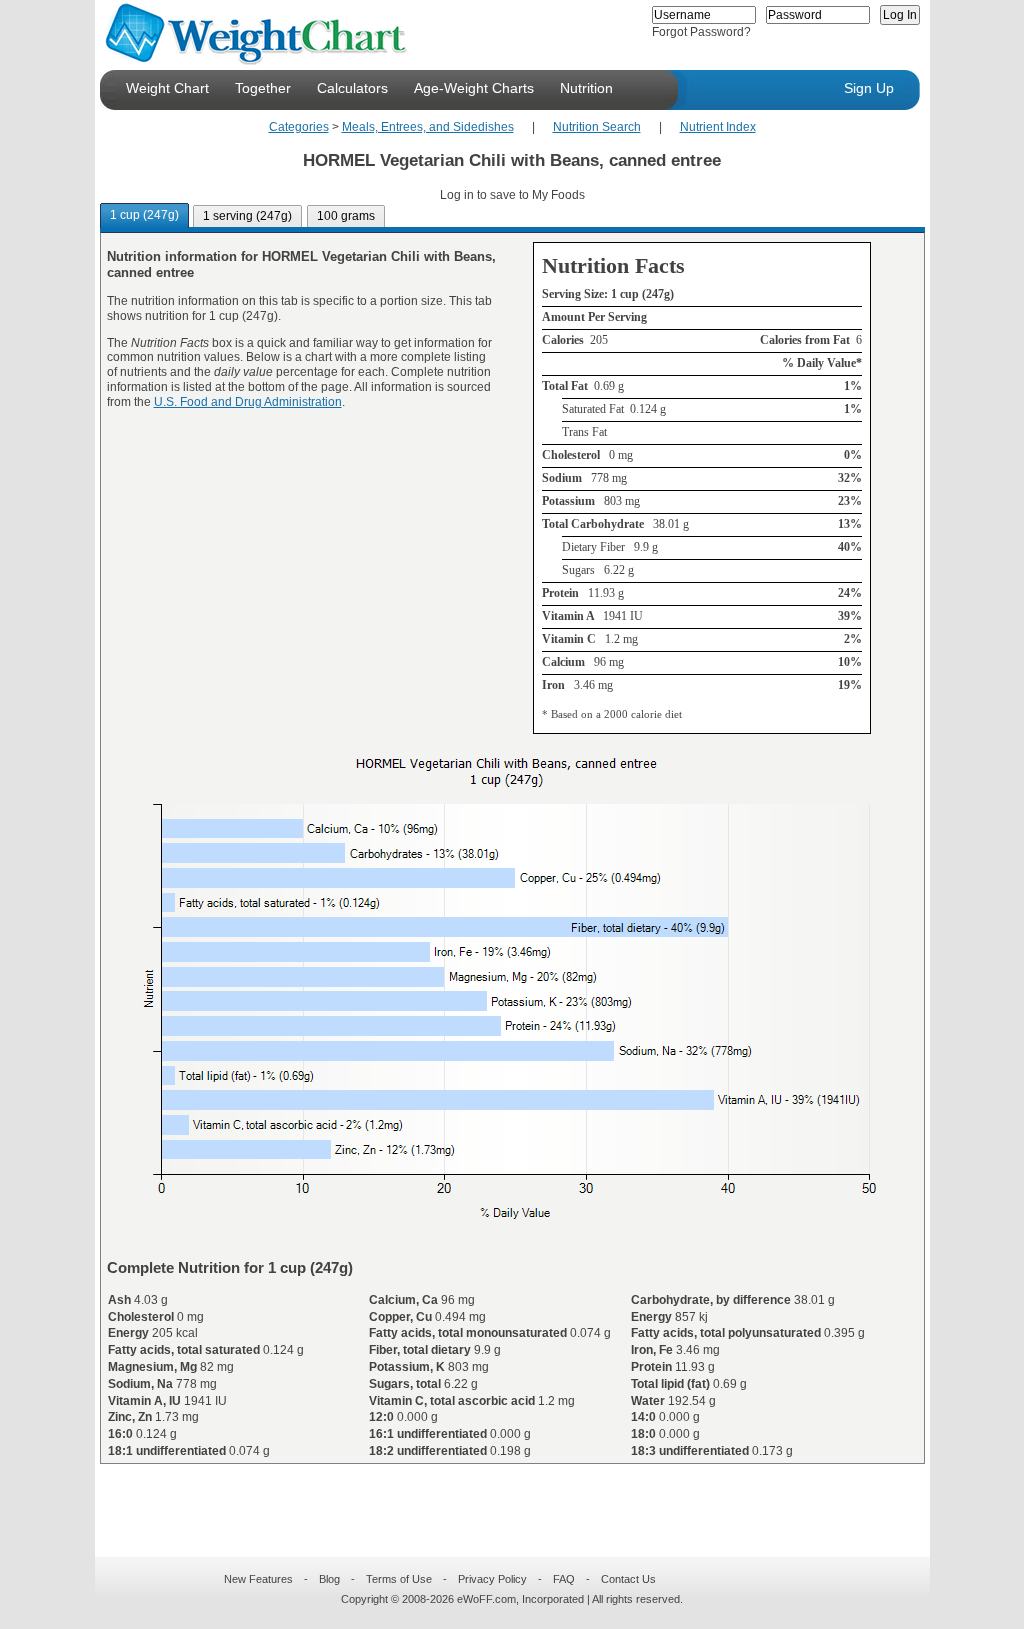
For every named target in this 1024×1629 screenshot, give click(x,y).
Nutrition (586, 88)
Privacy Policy (492, 1579)
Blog (329, 1579)
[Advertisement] (496, 1498)
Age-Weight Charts (474, 88)
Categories (299, 127)
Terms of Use (399, 1579)
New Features (258, 1579)
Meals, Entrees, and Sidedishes (428, 127)
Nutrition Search (597, 127)
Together (263, 88)
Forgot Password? (701, 32)
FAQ (564, 1579)
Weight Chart (167, 88)
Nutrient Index (718, 127)
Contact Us (628, 1579)
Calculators (352, 88)
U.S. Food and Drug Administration (248, 402)
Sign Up (869, 88)
